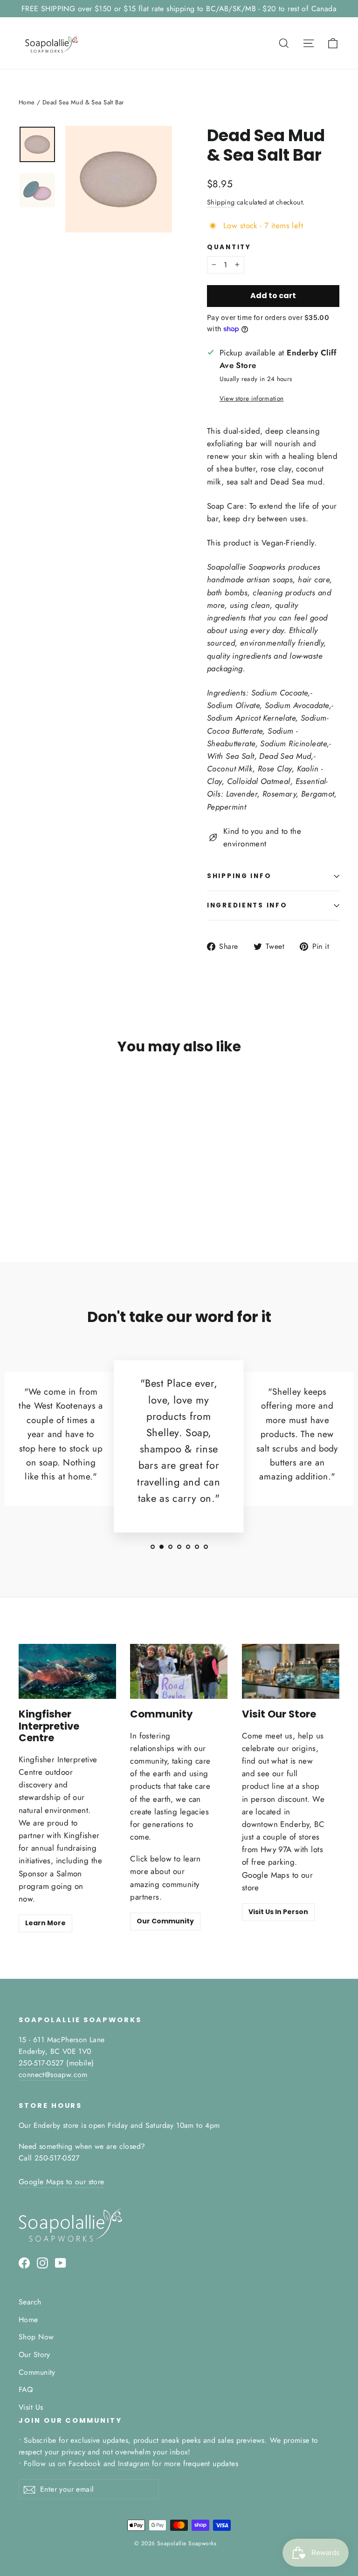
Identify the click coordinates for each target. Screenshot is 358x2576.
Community (37, 2372)
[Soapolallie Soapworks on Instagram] (42, 2262)
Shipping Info (239, 876)
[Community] (179, 1671)
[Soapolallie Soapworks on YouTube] (61, 2262)
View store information (251, 398)
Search (30, 2302)
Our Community (165, 1921)
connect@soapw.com (53, 2075)
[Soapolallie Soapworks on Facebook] (24, 2262)
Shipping (221, 202)
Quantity (229, 247)
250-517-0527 (41, 2063)
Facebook (85, 2464)
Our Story (34, 2355)
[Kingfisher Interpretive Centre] (67, 1671)
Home (27, 102)
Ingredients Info (247, 905)
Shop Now (36, 2337)
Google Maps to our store (62, 2182)
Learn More (45, 1923)
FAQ (26, 2389)
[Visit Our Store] (291, 1671)
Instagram (134, 2464)
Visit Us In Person (278, 1912)
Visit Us (31, 2407)
